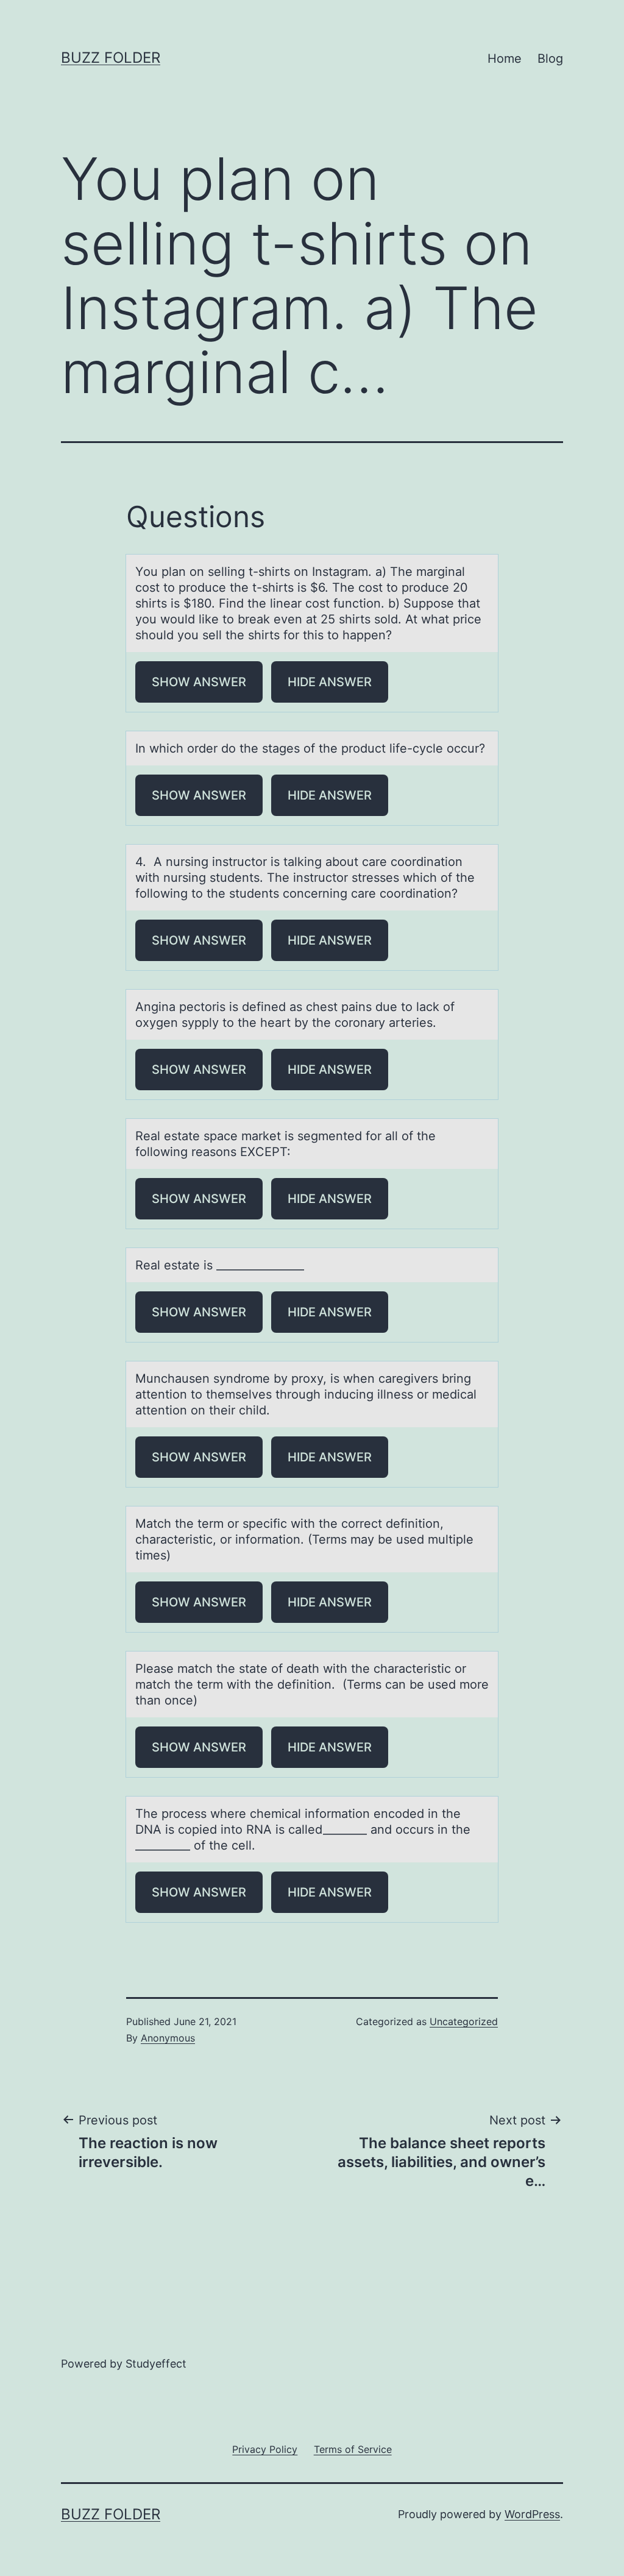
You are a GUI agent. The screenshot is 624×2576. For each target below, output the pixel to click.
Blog (550, 59)
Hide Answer (330, 682)
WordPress (532, 2514)
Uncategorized (464, 2021)
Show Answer (199, 682)
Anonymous (168, 2038)
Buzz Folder (111, 58)
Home (505, 59)
